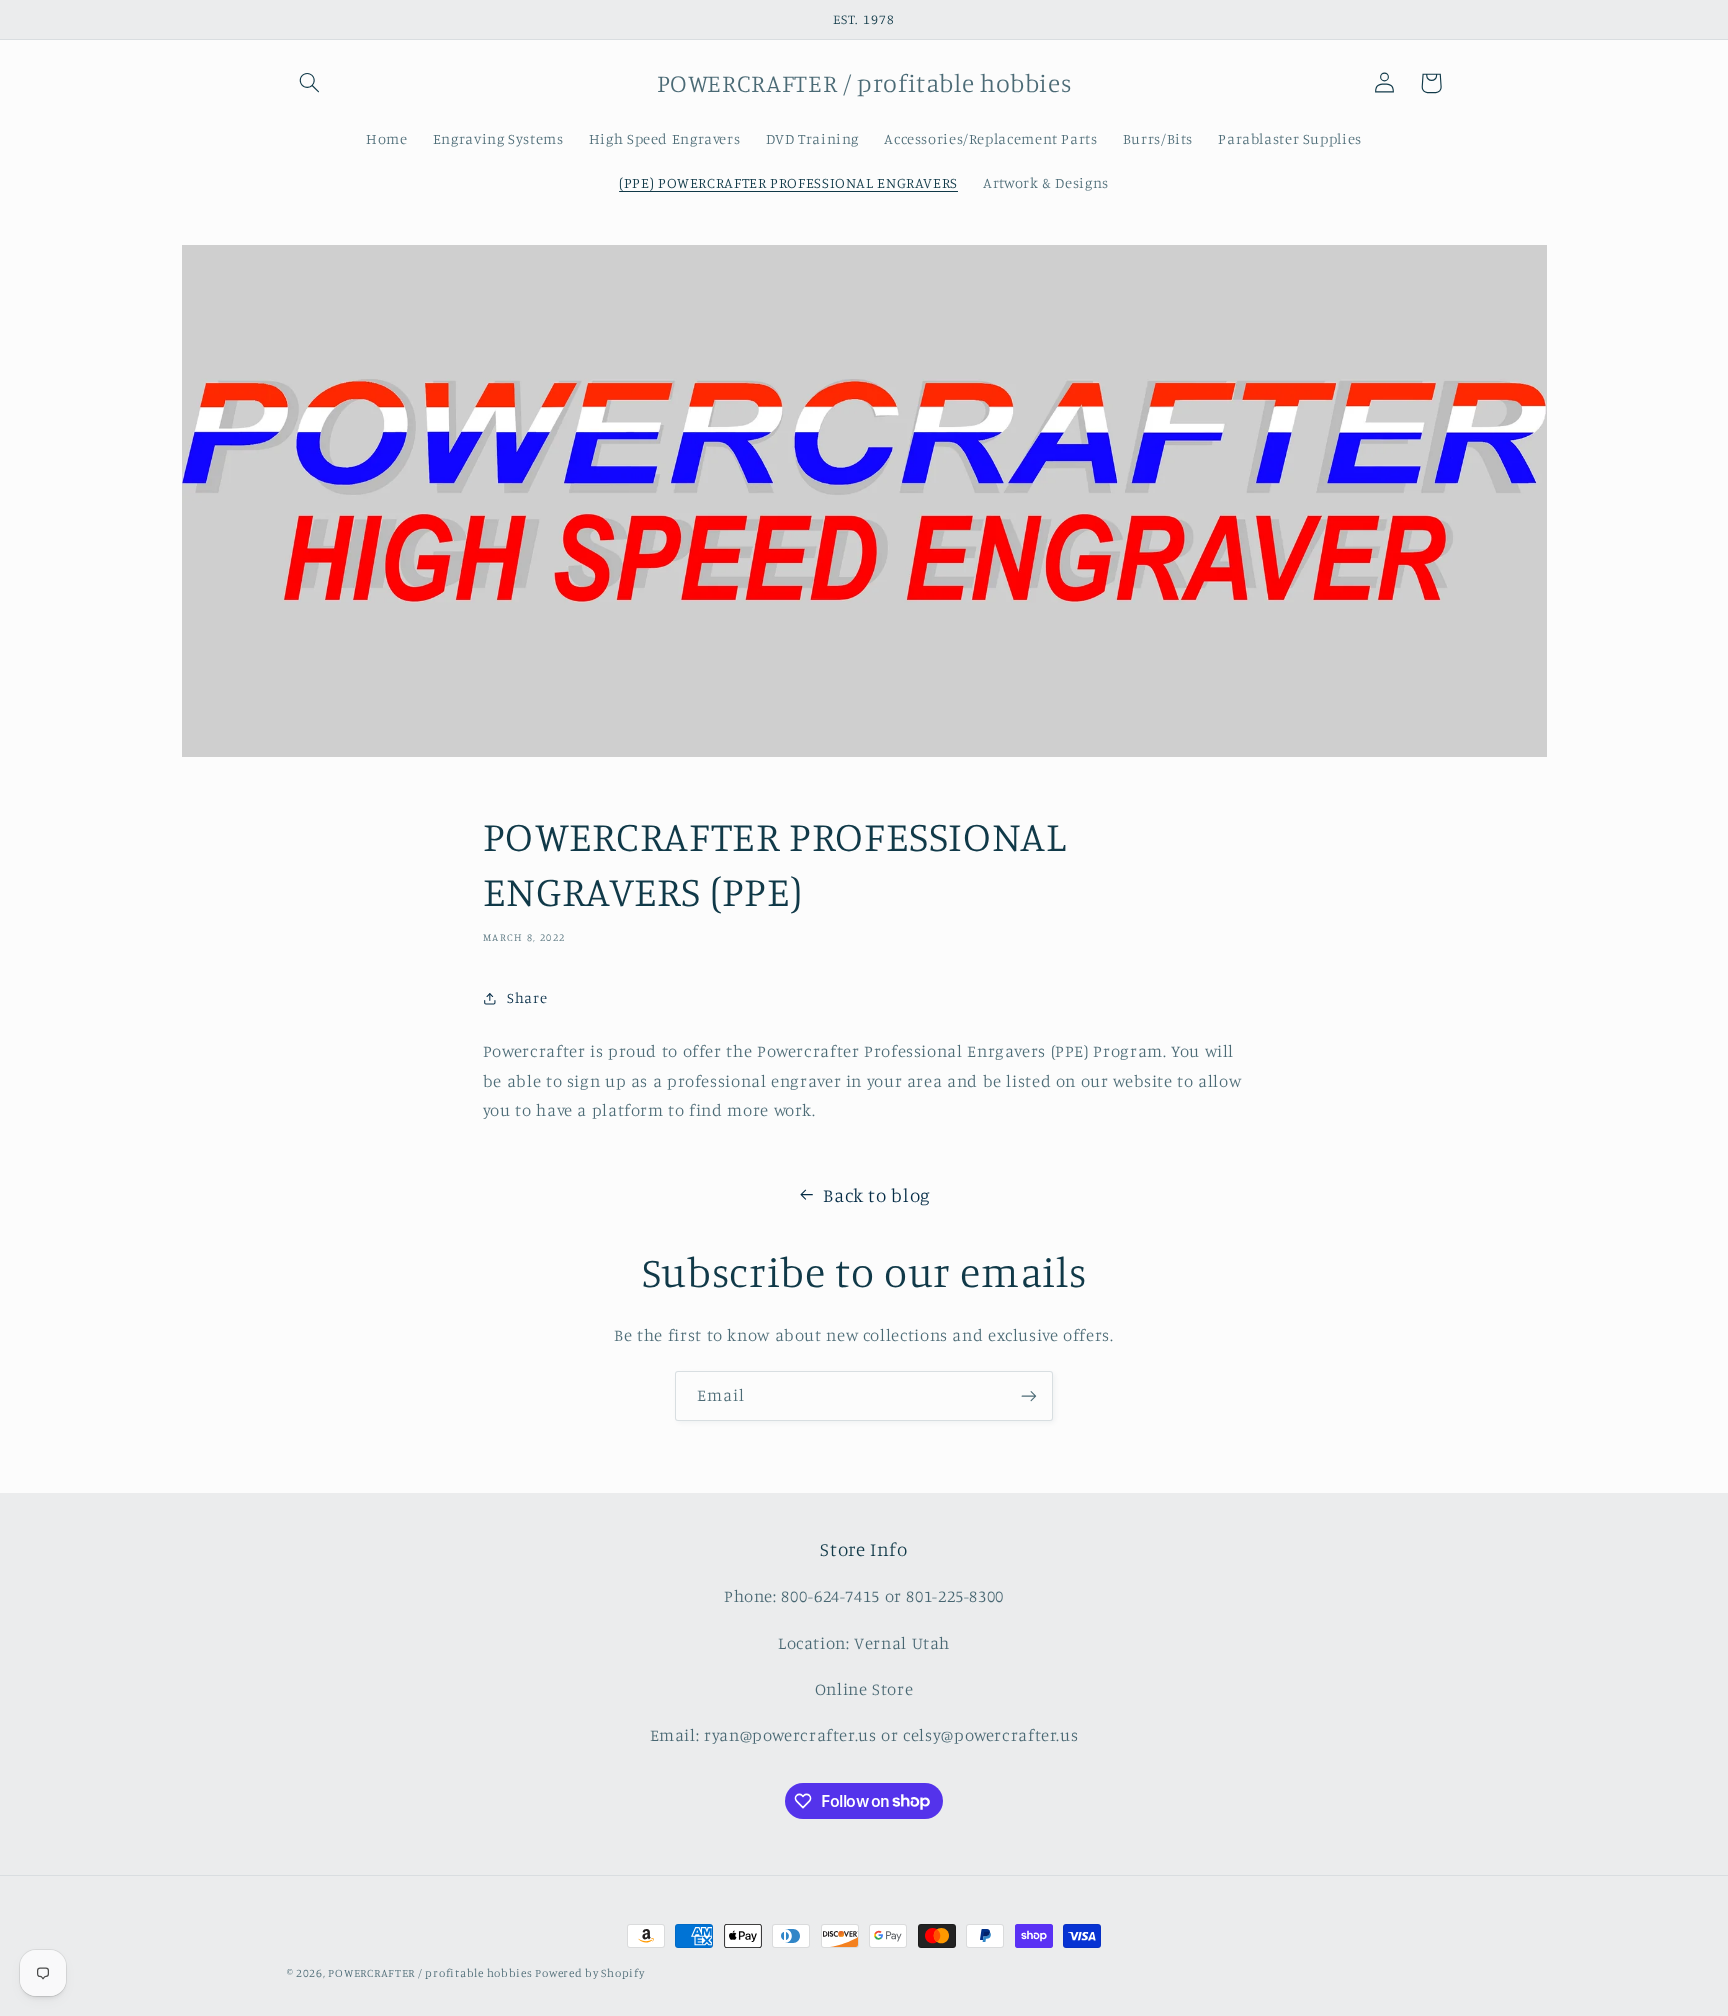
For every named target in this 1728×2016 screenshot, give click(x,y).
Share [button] (527, 997)
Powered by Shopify (589, 1973)
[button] (310, 83)
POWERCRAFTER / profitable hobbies (431, 1973)
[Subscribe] (1029, 1395)
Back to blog (877, 1194)
